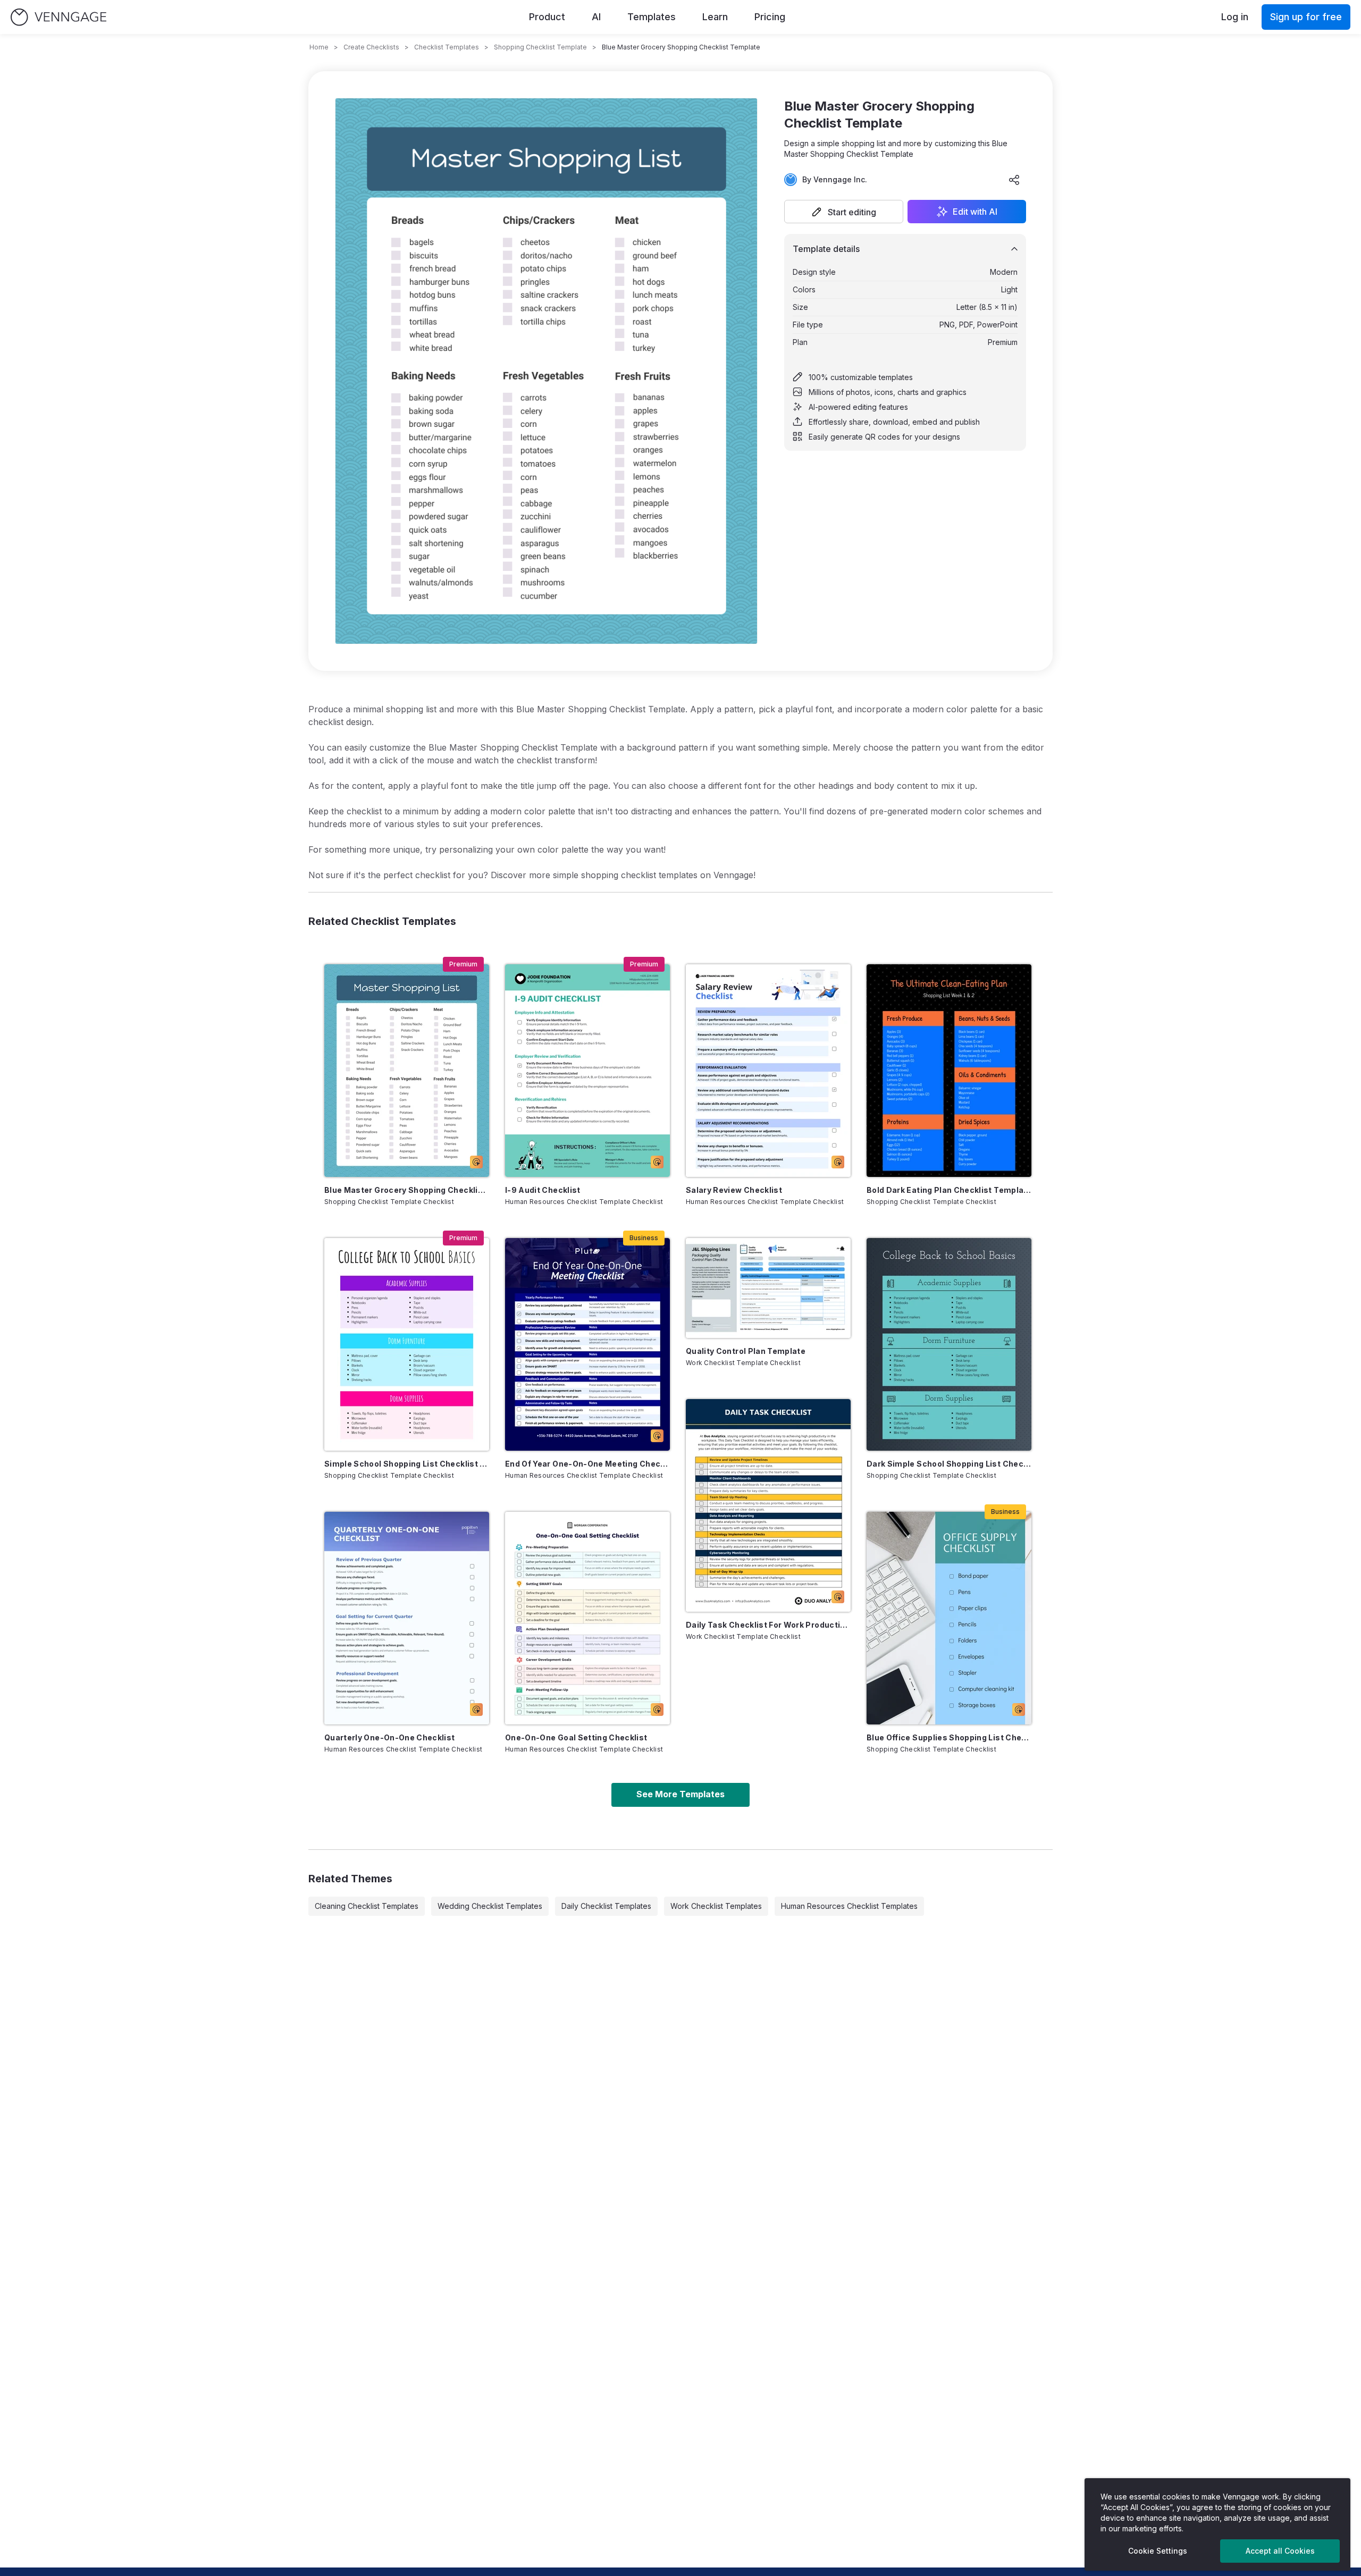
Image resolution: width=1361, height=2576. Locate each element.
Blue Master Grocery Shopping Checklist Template (407, 1190)
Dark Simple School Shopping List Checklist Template (949, 1464)
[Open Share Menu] (1014, 180)
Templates (652, 17)
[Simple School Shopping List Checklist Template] (407, 1344)
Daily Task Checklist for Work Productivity (768, 1625)
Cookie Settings (1158, 2551)
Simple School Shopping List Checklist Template (407, 1464)
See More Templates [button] (680, 1794)
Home (319, 47)
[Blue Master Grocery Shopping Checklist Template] (407, 1071)
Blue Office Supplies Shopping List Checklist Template (949, 1737)
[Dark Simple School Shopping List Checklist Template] (949, 1344)
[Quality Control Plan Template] (768, 1288)
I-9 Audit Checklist (543, 1190)
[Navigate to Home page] (58, 17)
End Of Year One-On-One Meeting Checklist (587, 1464)
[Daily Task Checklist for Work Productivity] (768, 1505)
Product (547, 17)
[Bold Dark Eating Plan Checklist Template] (949, 1071)
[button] (844, 212)
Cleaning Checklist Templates (367, 1906)
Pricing (770, 17)
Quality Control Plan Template (746, 1351)
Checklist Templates (447, 47)
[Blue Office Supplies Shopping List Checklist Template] (949, 1618)
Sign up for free (1306, 17)
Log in (1235, 17)
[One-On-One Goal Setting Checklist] (587, 1618)
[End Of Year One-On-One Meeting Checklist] (587, 1344)
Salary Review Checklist (734, 1190)
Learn (715, 17)
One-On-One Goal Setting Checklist (576, 1737)
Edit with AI (975, 212)
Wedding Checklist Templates (490, 1906)
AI (596, 17)
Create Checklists (371, 47)
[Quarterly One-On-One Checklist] (407, 1618)
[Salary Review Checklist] (768, 1071)
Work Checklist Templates (716, 1906)
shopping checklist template (540, 47)
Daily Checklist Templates (606, 1906)
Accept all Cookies (1280, 2551)
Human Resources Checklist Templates (849, 1906)
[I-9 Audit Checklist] (587, 1071)
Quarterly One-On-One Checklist (390, 1737)
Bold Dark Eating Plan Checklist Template (949, 1190)
